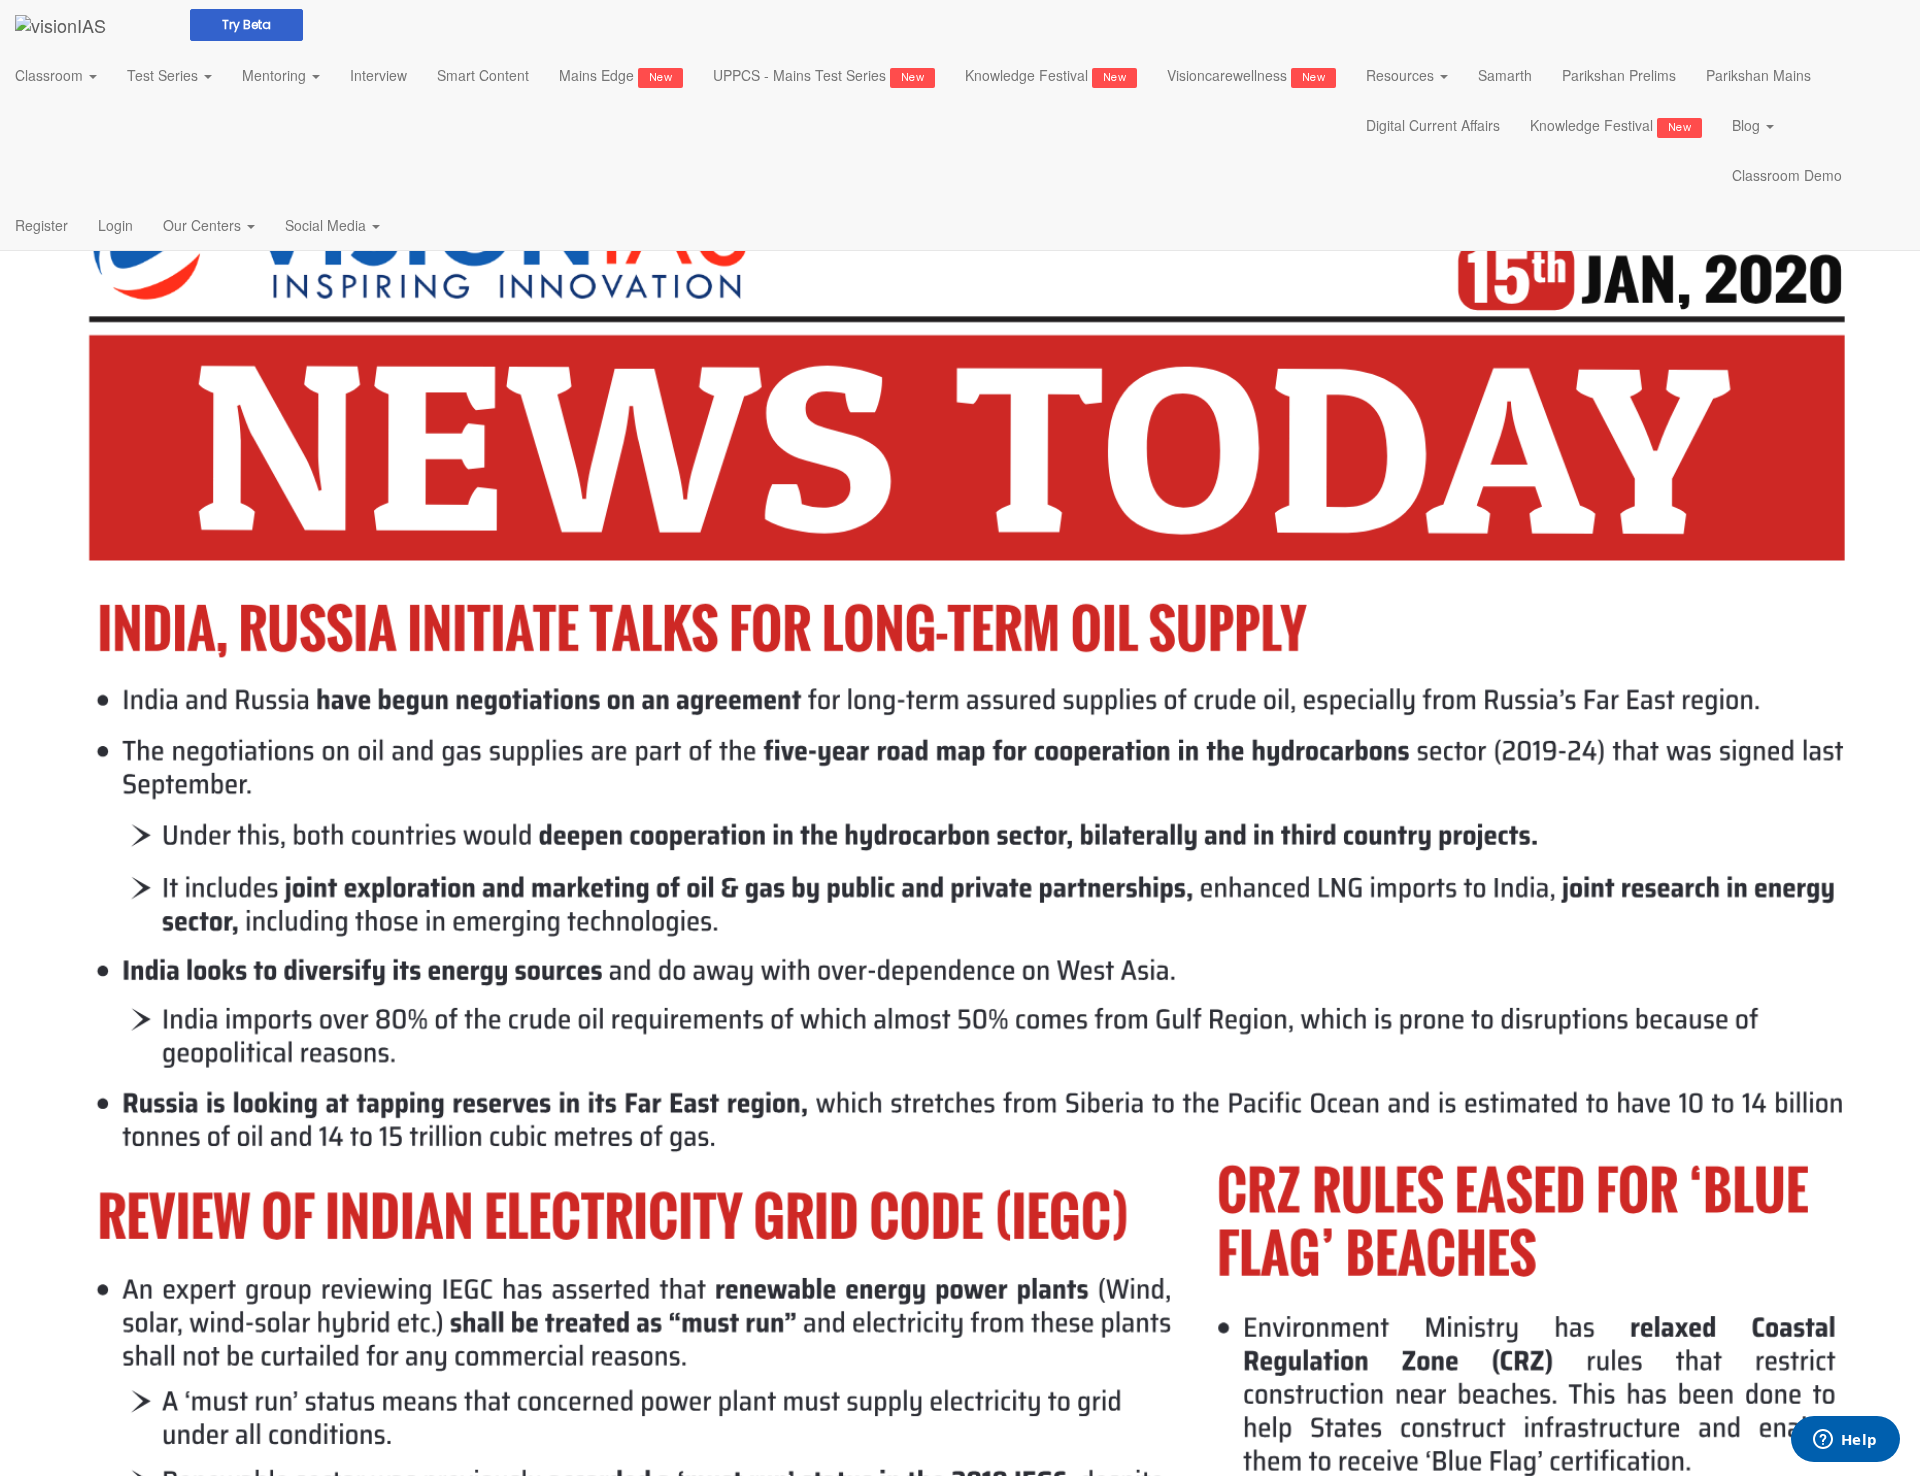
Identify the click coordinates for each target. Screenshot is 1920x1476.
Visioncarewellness (1246, 75)
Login (115, 225)
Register (41, 225)
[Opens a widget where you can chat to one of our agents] (1845, 1441)
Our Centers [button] (204, 225)
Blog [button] (1748, 125)
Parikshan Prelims (1619, 75)
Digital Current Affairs (1433, 125)
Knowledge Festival (1045, 75)
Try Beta (246, 24)
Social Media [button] (327, 225)
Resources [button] (1402, 75)
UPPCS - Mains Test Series (818, 75)
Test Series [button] (164, 75)
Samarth (1505, 75)
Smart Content (483, 75)
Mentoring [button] (276, 75)
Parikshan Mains (1758, 75)
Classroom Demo (1787, 175)
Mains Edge (615, 75)
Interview (378, 75)
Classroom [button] (51, 75)
